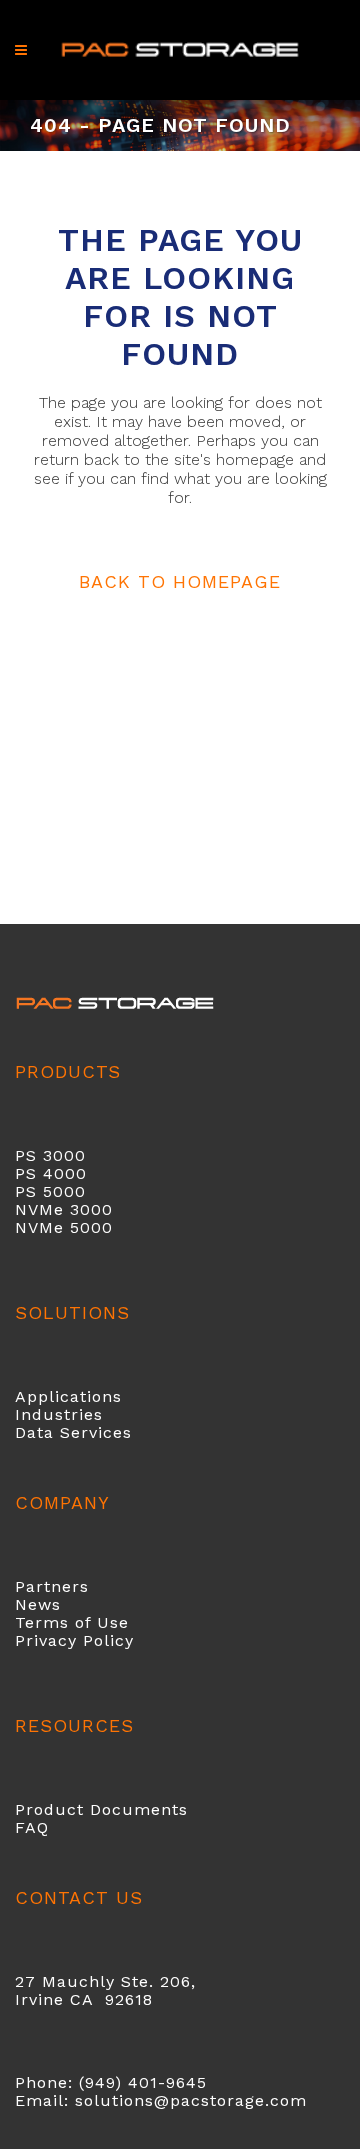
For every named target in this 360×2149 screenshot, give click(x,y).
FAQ (32, 1827)
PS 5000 (50, 1191)
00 (76, 1173)
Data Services (73, 1432)
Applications (68, 1396)
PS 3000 (50, 1155)
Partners (52, 1586)
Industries (59, 1414)
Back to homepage (180, 581)
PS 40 (40, 1173)
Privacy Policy (74, 1640)
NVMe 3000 (64, 1209)
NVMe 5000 (64, 1227)
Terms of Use (72, 1622)
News (38, 1604)
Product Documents (101, 1809)
